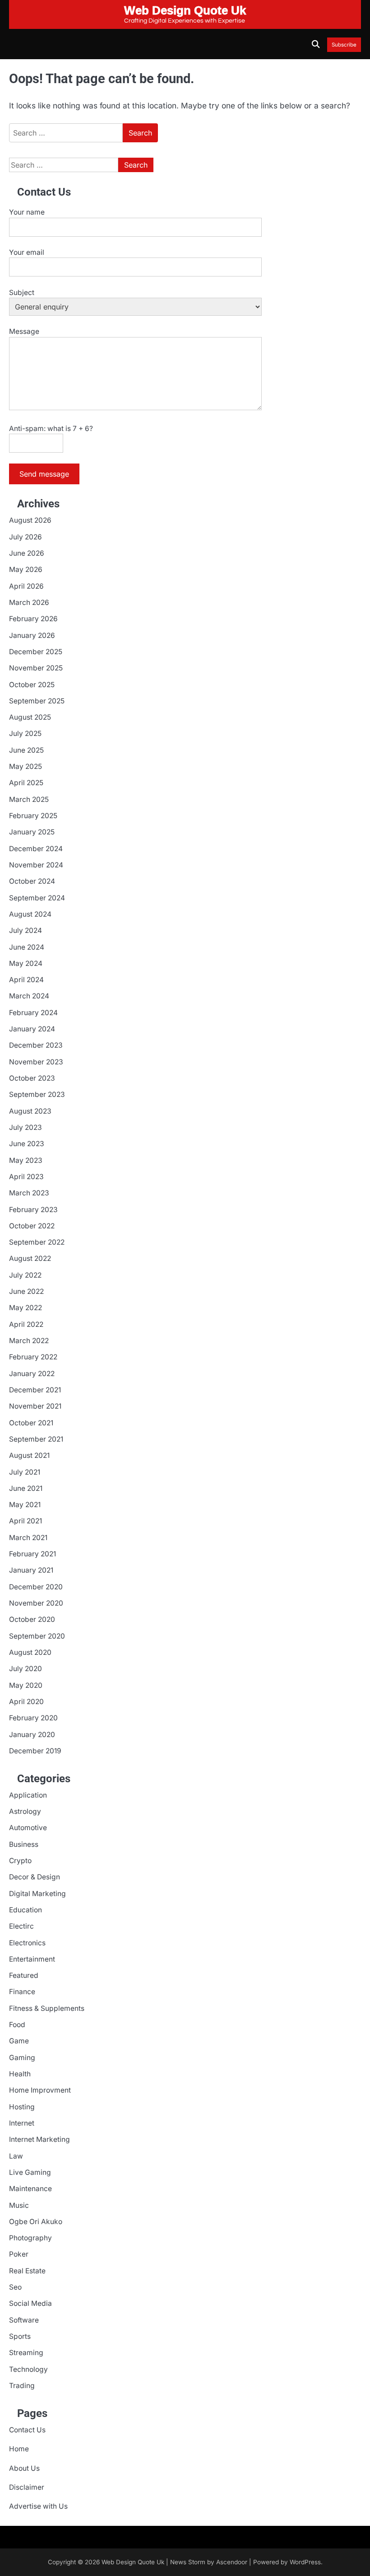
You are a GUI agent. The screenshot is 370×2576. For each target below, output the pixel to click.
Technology (28, 2369)
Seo (15, 2287)
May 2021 (25, 1505)
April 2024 (26, 980)
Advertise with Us (38, 2506)
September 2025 (37, 701)
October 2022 (32, 1226)
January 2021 (31, 1570)
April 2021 (25, 1521)
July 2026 (25, 537)
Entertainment (32, 1959)
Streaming (26, 2353)
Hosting (22, 2107)
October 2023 (32, 1078)
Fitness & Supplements (47, 2008)
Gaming (22, 2058)
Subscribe (344, 45)
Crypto (20, 1861)
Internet (22, 2123)
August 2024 (30, 914)
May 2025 (25, 766)
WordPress (305, 2562)
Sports (20, 2336)
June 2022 (26, 1291)
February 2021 (32, 1554)
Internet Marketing (39, 2139)
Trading (22, 2386)
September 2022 (37, 1242)
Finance (22, 1992)
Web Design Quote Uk (133, 2562)
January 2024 (32, 1029)
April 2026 (26, 586)
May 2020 (26, 1685)
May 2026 (26, 569)
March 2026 (29, 602)
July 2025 (25, 733)
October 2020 (32, 1619)
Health (20, 2074)
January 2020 (32, 1735)
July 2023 (25, 1127)
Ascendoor (232, 2562)
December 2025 (36, 652)
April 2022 (26, 1324)
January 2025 (32, 832)
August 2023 (30, 1111)
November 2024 (36, 865)
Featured (24, 1975)
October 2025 (32, 685)
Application (28, 1795)
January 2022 (32, 1374)
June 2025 (26, 750)
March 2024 (29, 996)
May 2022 (25, 1308)
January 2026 (32, 635)
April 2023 (26, 1177)
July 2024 (25, 930)
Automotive (28, 1828)
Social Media (30, 2303)
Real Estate (27, 2271)
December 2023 (36, 1045)
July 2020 (25, 1669)
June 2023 (27, 1144)
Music (19, 2205)
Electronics (27, 1943)
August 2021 (29, 1455)
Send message (44, 474)
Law (16, 2156)
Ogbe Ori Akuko (36, 2222)
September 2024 (37, 898)
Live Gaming (30, 2172)
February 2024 (33, 1013)
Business (24, 1844)
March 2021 (28, 1538)
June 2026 (27, 553)
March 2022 (29, 1341)
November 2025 (36, 668)
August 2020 (30, 1652)
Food (17, 2025)
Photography (30, 2238)
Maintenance (30, 2189)
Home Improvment (40, 2090)
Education (25, 1910)
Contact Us (27, 2430)
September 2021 (36, 1439)
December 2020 (36, 1587)
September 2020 (37, 1636)
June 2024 (27, 947)
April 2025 (26, 783)
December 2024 (36, 849)
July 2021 (25, 1472)
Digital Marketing (37, 1894)
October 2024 (32, 881)
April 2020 (26, 1702)
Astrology (25, 1811)
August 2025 (30, 717)
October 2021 (31, 1423)
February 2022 (33, 1357)
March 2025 (29, 799)
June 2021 (26, 1488)
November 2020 (36, 1603)
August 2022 (30, 1258)
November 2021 (35, 1406)
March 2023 (29, 1193)
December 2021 (35, 1390)
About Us (24, 2468)
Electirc (21, 1926)
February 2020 (33, 1718)
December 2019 (35, 1751)
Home (19, 2449)
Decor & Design (35, 1877)
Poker (19, 2254)
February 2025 (33, 816)
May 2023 (26, 1160)
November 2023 (36, 1062)
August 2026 (30, 520)
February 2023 (33, 1210)
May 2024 (26, 963)
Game (19, 2041)
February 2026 (33, 619)
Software (24, 2320)
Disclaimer (27, 2487)
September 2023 (37, 1094)
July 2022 (25, 1275)
